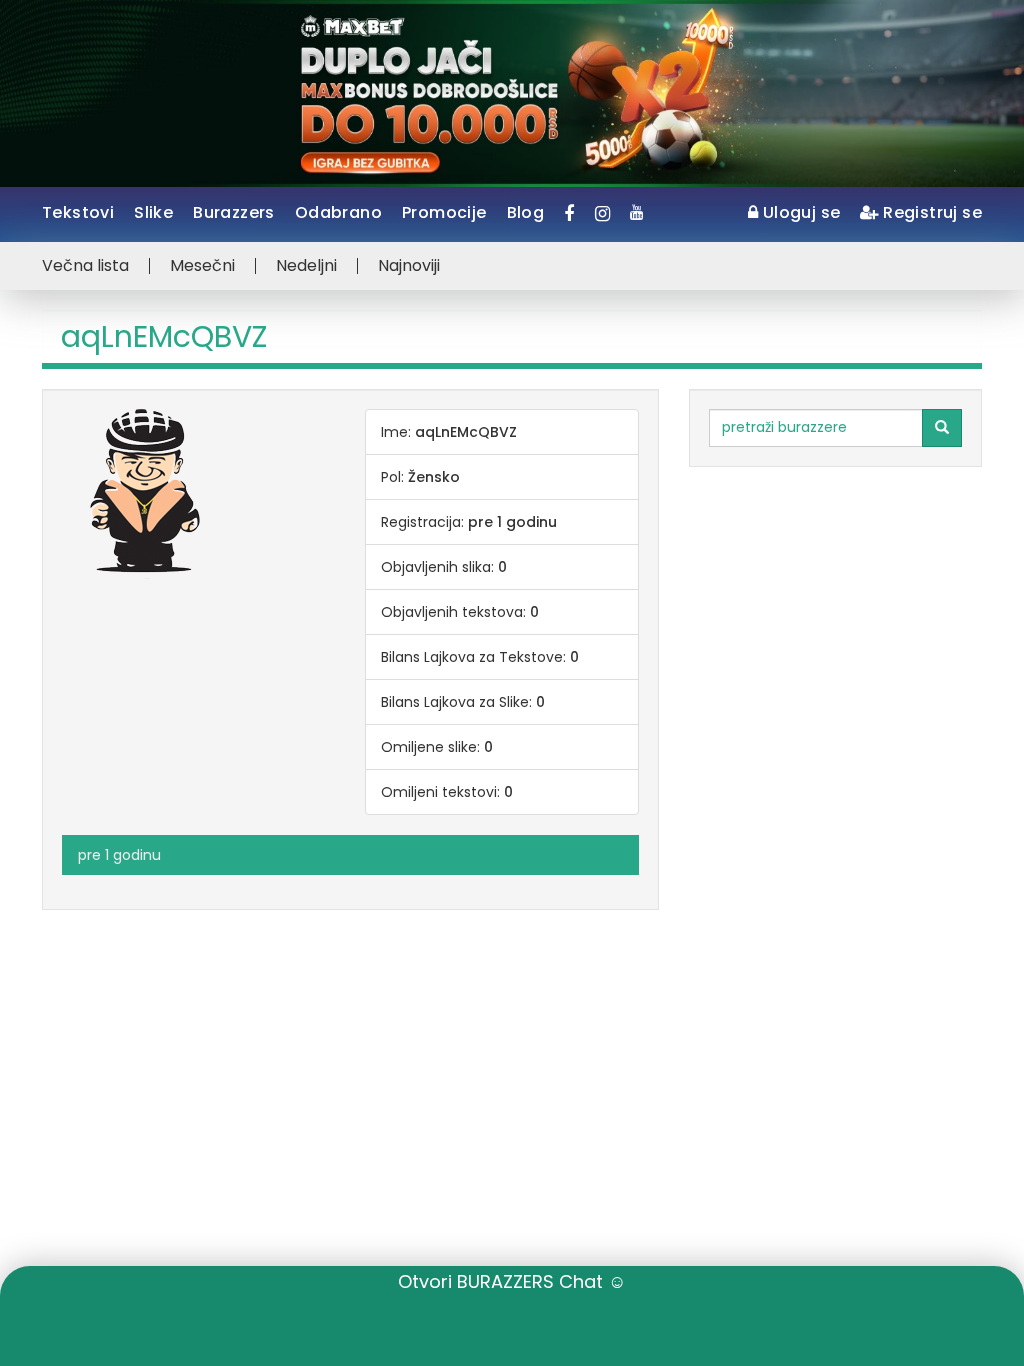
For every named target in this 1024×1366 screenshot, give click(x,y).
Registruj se (930, 212)
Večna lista (85, 266)
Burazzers (234, 212)
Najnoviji (409, 266)
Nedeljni (306, 266)
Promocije (444, 212)
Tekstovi (78, 212)
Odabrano (338, 212)
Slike (153, 212)
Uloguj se (799, 212)
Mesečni (202, 266)
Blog (526, 212)
